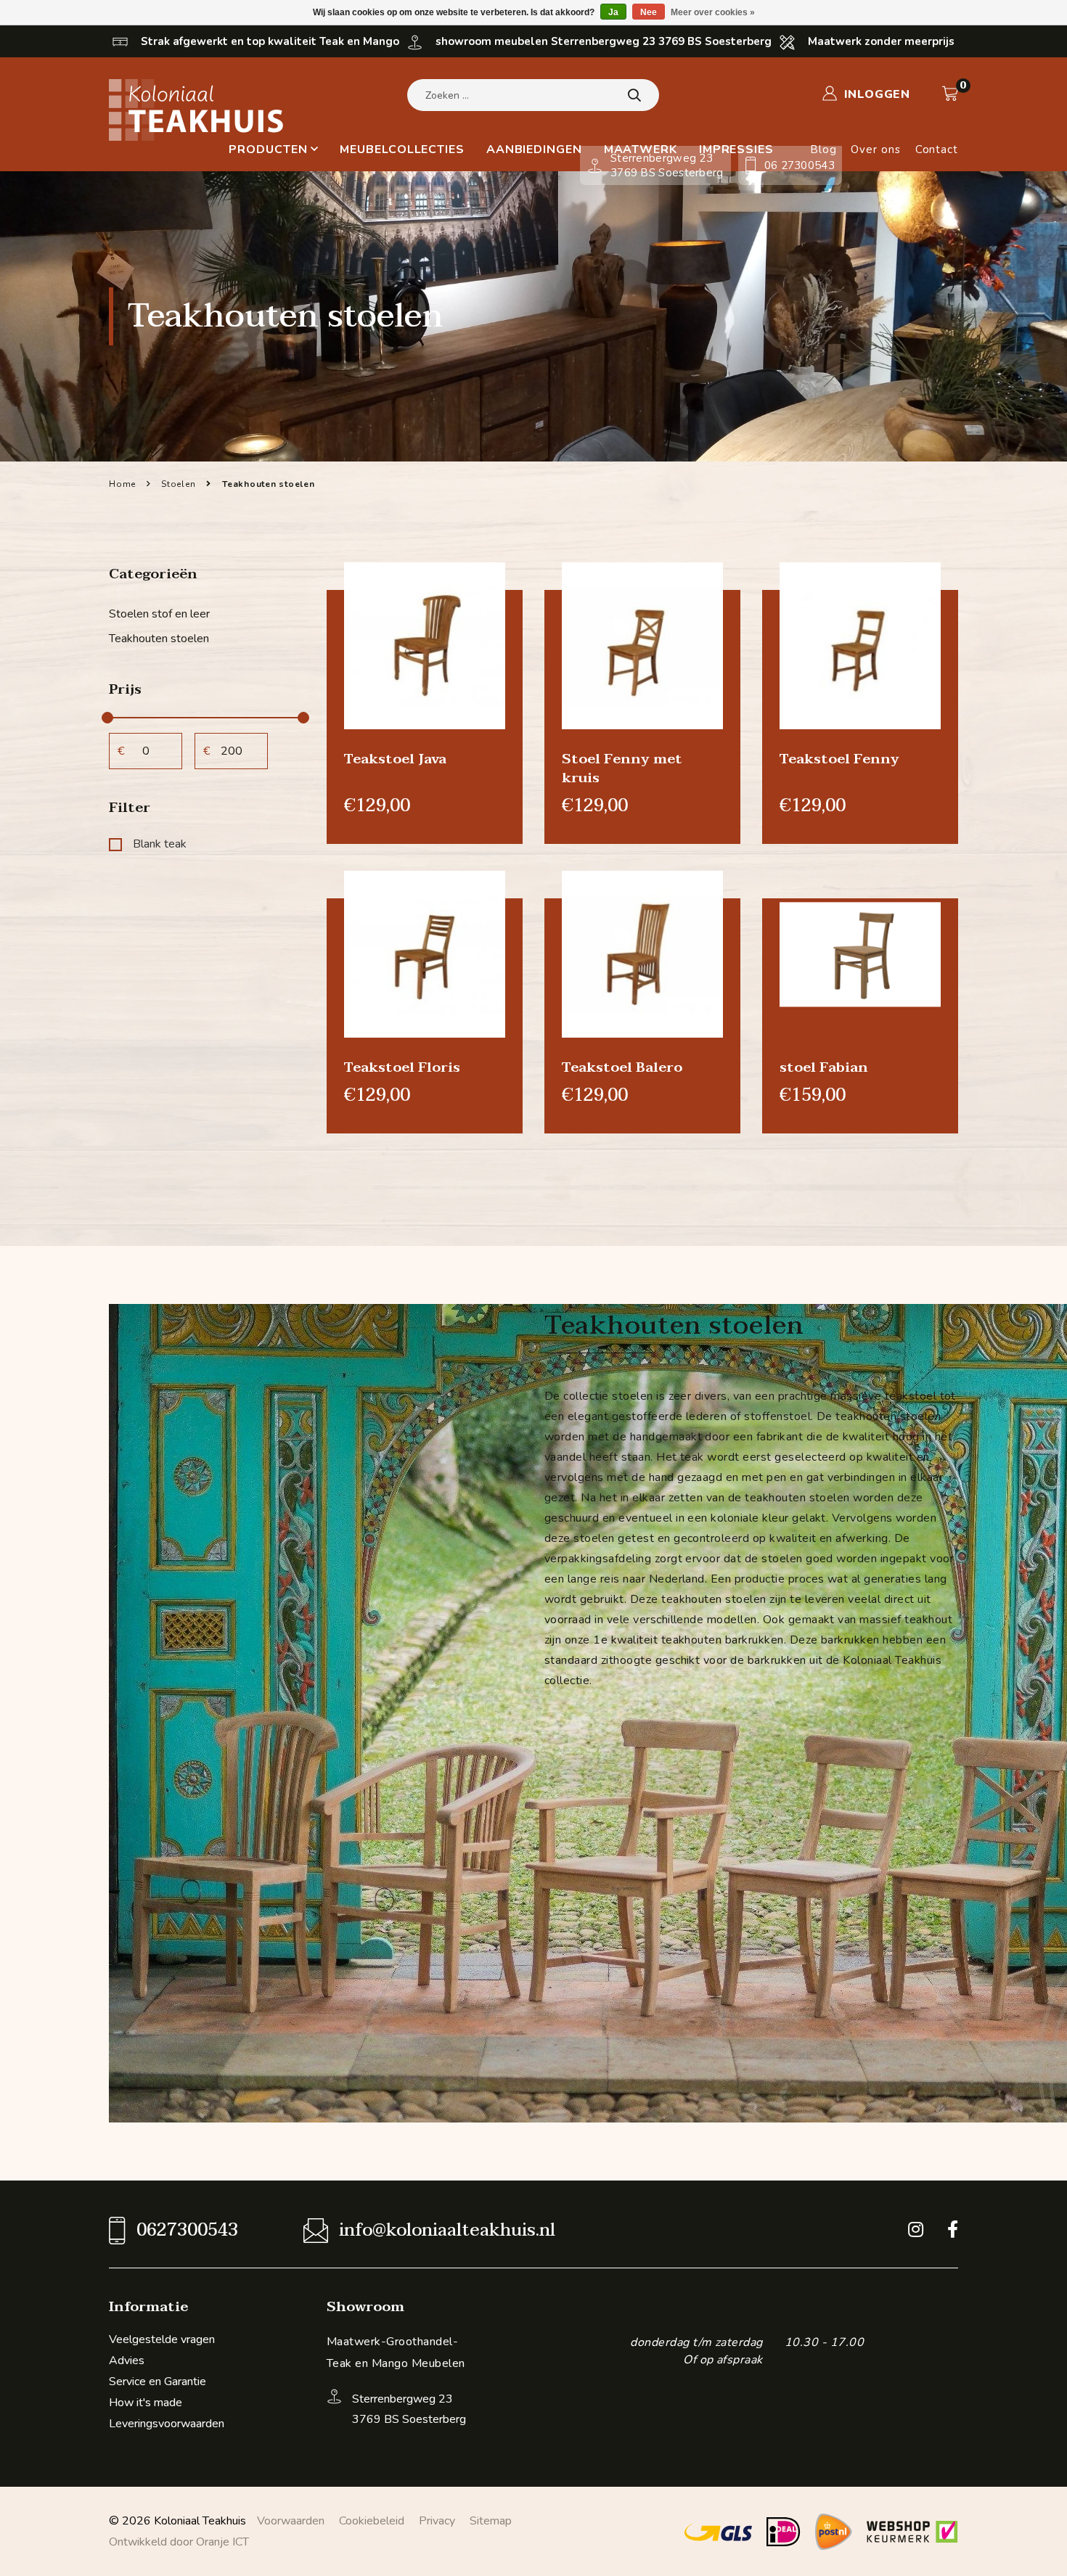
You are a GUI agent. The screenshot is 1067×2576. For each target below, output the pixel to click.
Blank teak (160, 844)
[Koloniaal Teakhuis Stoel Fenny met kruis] (642, 645)
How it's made (146, 2403)
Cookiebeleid (372, 2521)
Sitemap (491, 2521)
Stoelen (178, 484)
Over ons (875, 149)
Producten (268, 149)
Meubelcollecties (402, 149)
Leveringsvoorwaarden (167, 2424)
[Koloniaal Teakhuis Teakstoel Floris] (425, 953)
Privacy (437, 2521)
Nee (649, 12)
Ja (613, 12)
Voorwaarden (291, 2521)
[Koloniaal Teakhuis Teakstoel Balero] (642, 953)
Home (122, 484)
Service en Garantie (158, 2382)
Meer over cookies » (713, 12)
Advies (127, 2360)
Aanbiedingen (534, 149)
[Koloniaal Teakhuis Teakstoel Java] (425, 645)
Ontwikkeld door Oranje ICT (179, 2542)
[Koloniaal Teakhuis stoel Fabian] (860, 953)
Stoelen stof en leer (159, 614)
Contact (937, 149)
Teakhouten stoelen (159, 639)
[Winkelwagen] (950, 94)
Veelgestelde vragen (162, 2339)
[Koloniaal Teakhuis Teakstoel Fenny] (860, 645)
